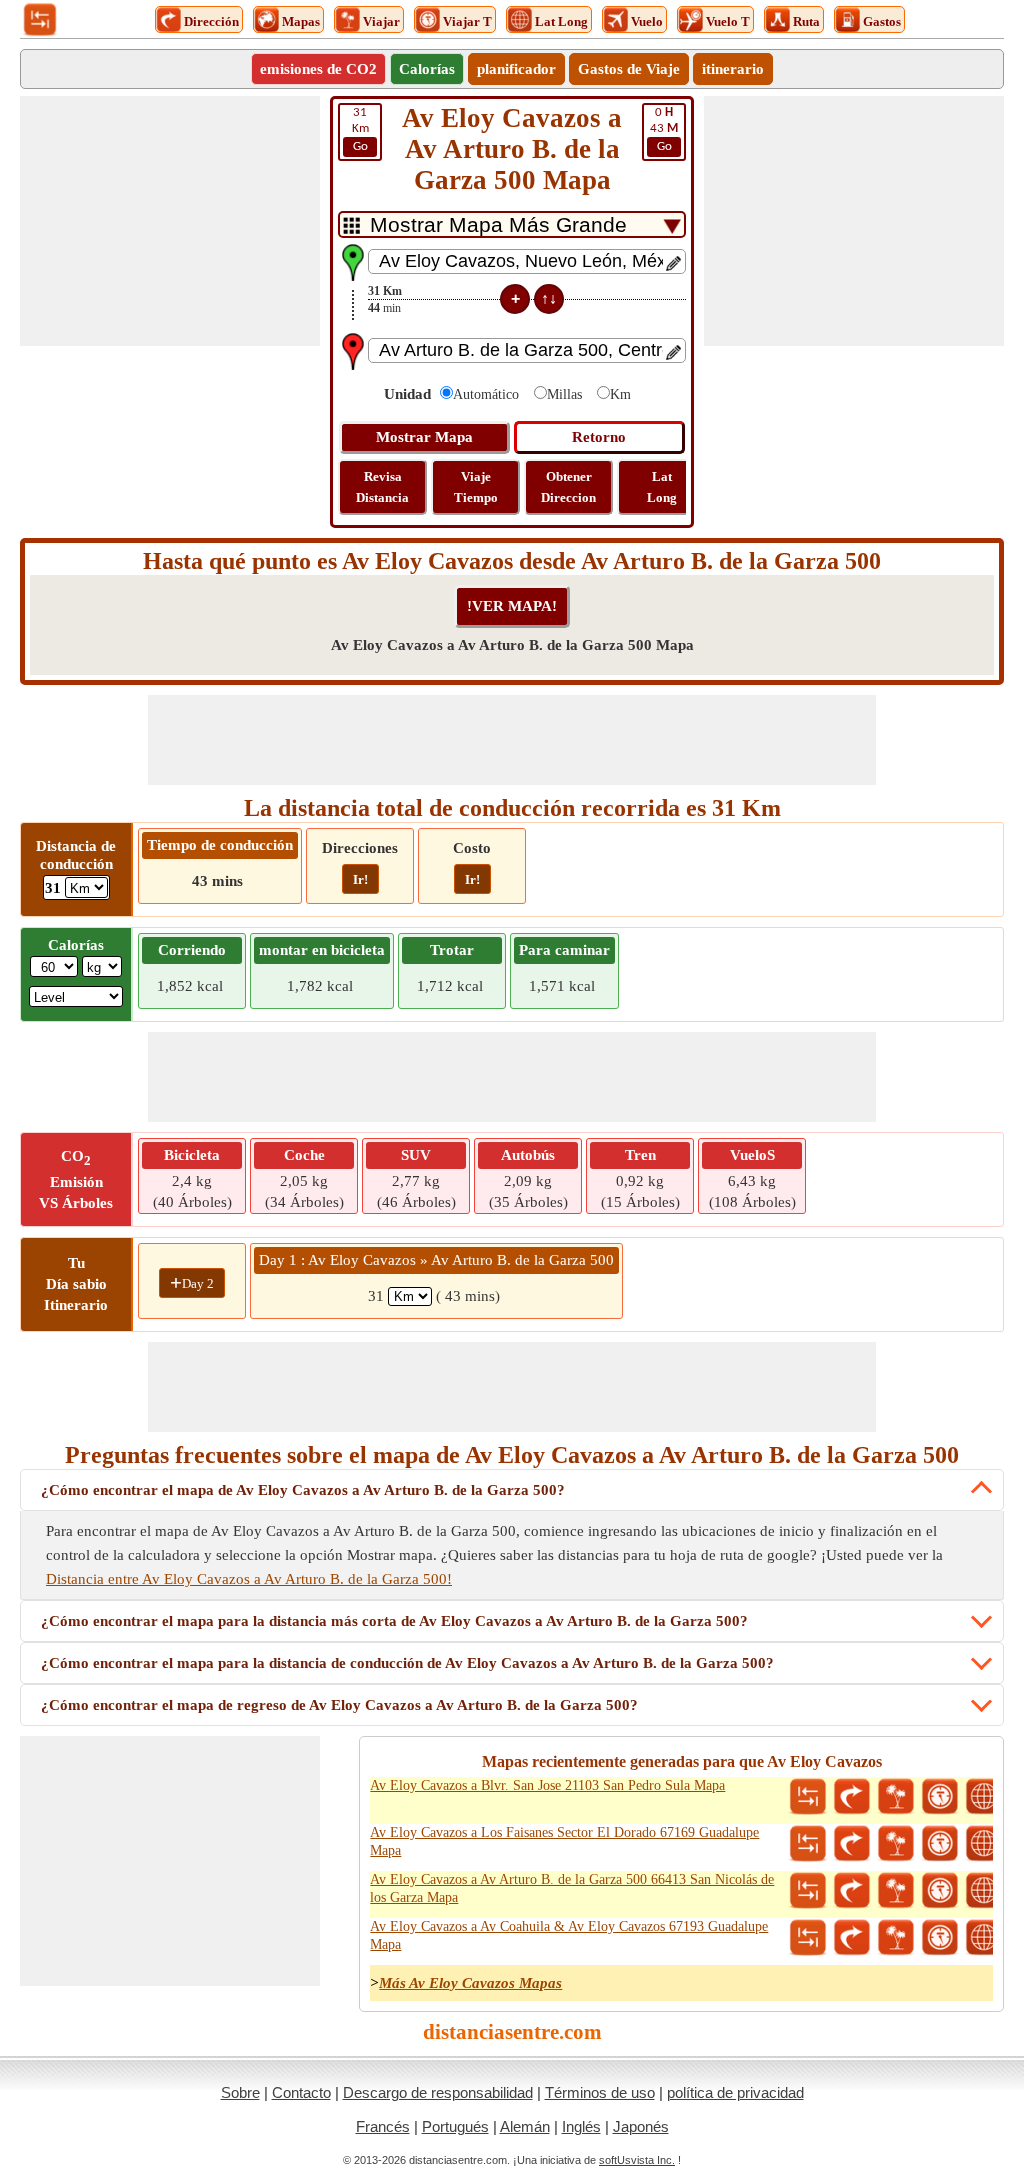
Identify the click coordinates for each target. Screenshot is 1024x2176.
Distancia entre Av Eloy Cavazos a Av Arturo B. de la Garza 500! (249, 1579)
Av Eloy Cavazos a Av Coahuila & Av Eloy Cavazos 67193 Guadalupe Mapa (569, 1935)
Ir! (360, 879)
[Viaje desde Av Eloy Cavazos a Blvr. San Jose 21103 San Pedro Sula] (896, 1797)
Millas (564, 394)
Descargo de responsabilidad (438, 2092)
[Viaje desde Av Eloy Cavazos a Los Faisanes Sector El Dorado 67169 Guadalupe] (896, 1844)
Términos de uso (600, 2092)
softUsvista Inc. (637, 2160)
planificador (516, 69)
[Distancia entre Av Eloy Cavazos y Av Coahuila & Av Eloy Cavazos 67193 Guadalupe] (808, 1938)
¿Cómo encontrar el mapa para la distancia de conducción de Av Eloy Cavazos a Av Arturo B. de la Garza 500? (407, 1663)
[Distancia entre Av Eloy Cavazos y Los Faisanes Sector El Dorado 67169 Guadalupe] (808, 1844)
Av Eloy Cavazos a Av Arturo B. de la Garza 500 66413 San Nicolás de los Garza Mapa (572, 1888)
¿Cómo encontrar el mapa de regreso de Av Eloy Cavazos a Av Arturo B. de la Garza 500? (339, 1705)
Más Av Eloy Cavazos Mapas (470, 1983)
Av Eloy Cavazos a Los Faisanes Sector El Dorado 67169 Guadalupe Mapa (564, 1841)
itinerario (733, 69)
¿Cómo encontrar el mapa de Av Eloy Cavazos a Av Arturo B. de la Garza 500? (303, 1490)
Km (360, 129)
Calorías (427, 69)
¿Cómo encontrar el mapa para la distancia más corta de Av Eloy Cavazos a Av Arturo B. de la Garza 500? (394, 1621)
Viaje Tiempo (476, 487)
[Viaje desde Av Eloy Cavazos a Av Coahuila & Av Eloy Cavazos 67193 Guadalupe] (896, 1938)
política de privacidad (735, 2092)
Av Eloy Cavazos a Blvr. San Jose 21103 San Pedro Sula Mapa (547, 1785)
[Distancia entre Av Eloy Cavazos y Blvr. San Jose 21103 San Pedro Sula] (808, 1797)
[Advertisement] (170, 221)
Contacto (301, 2092)
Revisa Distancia (382, 487)
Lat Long (662, 487)
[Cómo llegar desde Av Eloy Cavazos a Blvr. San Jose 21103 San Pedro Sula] (852, 1797)
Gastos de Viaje (629, 69)
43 (664, 129)
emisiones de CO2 (318, 69)
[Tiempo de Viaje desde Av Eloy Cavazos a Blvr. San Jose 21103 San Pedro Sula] (940, 1797)
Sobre (240, 2092)
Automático (486, 394)
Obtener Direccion (568, 487)
